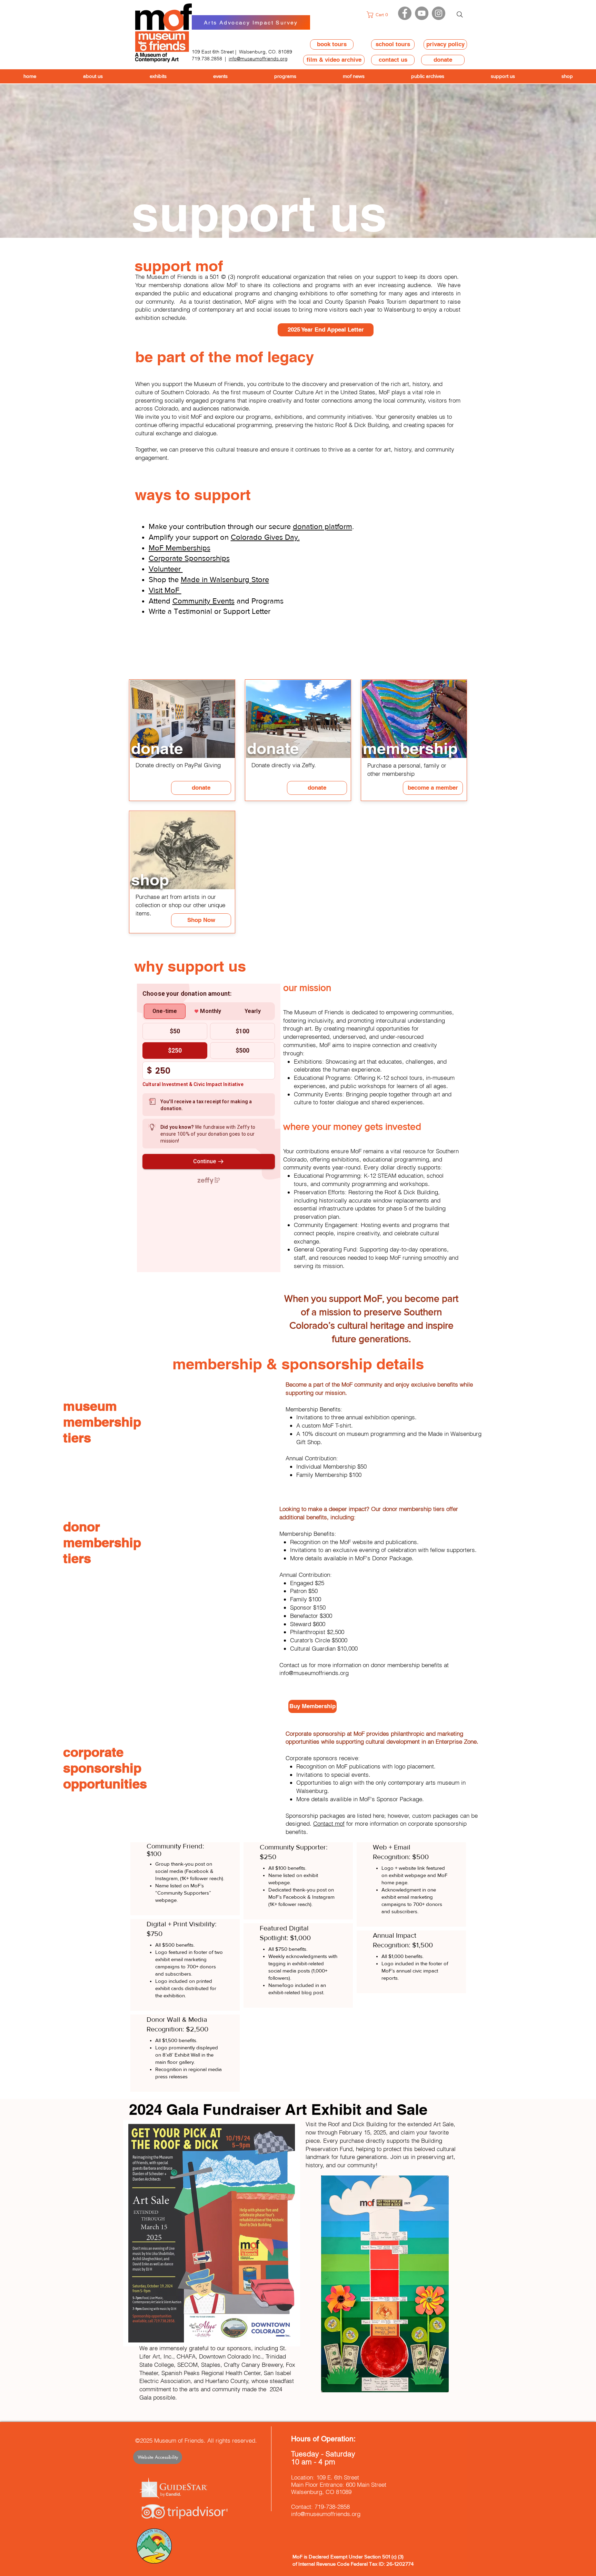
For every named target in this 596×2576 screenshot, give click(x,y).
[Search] (460, 14)
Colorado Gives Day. (265, 537)
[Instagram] (439, 13)
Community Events (203, 601)
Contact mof (329, 1823)
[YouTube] (422, 13)
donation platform (322, 526)
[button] (379, 15)
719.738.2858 (207, 59)
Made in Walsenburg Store (225, 580)
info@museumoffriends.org (258, 59)
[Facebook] (405, 13)
